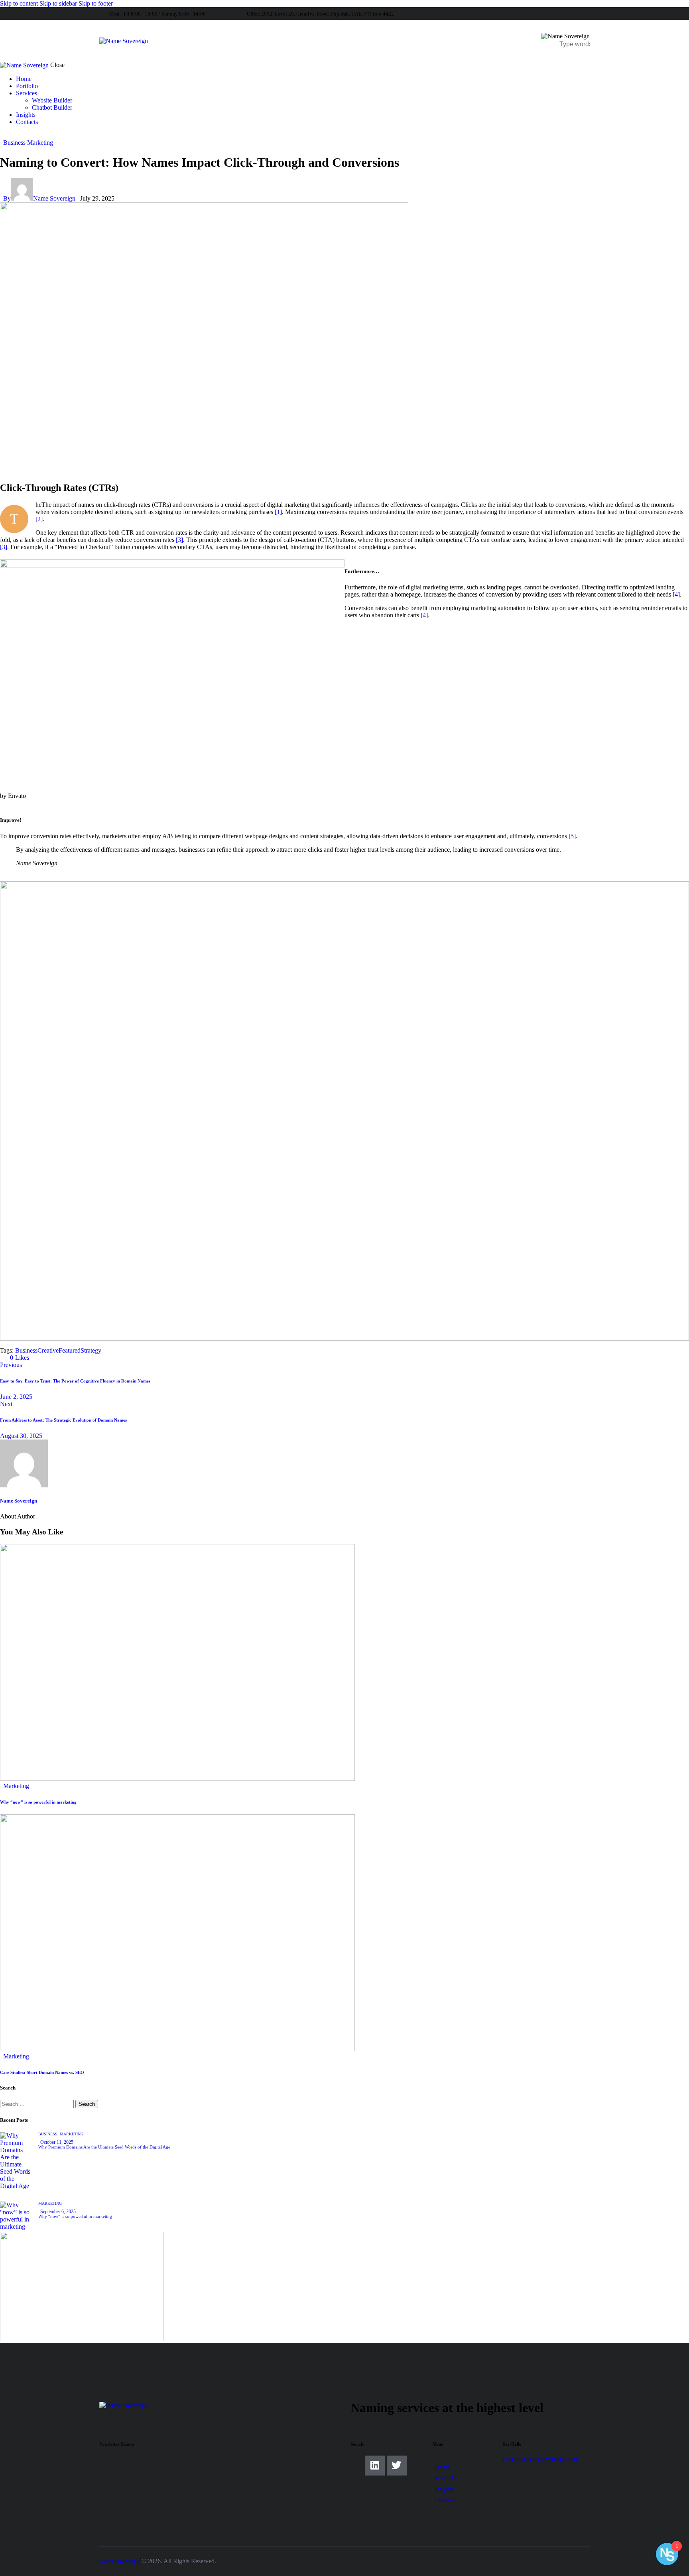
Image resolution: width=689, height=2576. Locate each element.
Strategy (91, 1350)
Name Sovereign (19, 1501)
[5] (572, 836)
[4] (676, 594)
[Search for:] (38, 2104)
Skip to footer (96, 3)
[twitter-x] (11, 135)
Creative (48, 1350)
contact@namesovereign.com (540, 2459)
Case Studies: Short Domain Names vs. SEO (42, 2072)
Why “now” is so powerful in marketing (38, 1802)
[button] (16, 1358)
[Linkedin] (375, 2466)
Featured (70, 1350)
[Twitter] (397, 2466)
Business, (49, 2134)
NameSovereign (120, 2561)
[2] (39, 519)
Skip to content (19, 3)
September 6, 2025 (58, 2212)
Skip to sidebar (58, 3)
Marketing (40, 143)
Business (14, 143)
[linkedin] (4, 135)
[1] (278, 512)
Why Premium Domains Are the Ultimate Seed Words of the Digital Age (104, 2147)
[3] (179, 540)
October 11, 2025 (57, 2142)
